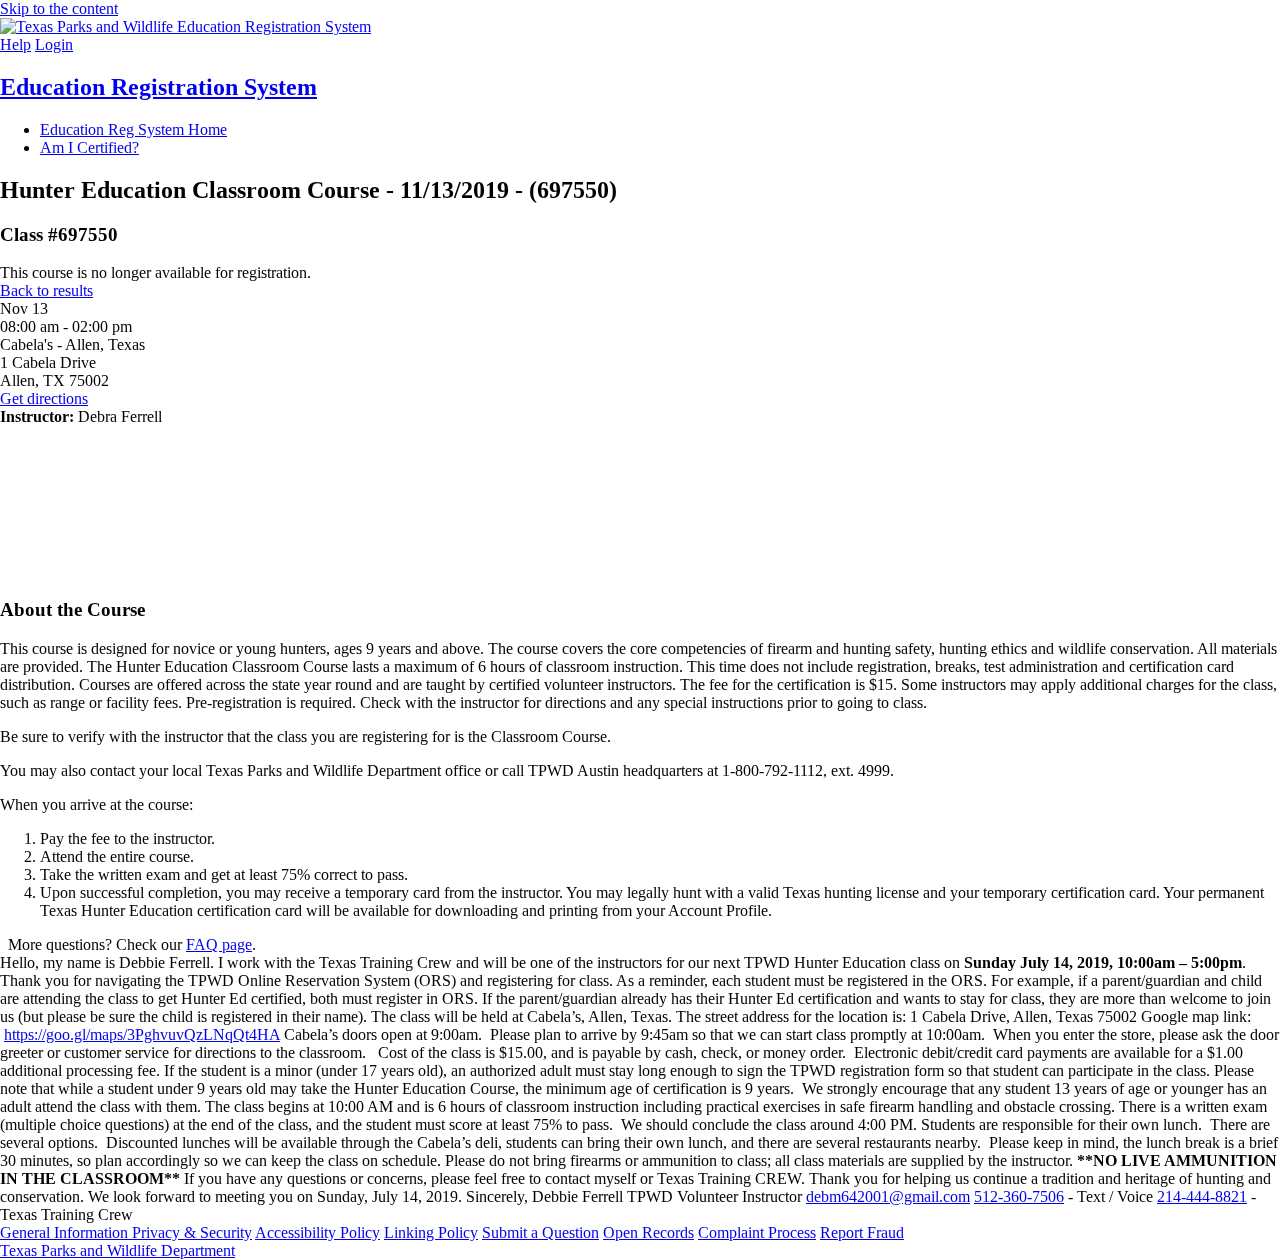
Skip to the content (59, 8)
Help (15, 44)
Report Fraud (862, 1232)
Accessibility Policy (317, 1232)
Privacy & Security (192, 1232)
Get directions (44, 398)
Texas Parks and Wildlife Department (117, 1250)
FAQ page (219, 944)
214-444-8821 (1202, 1196)
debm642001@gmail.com (888, 1196)
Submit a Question (540, 1232)
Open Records (648, 1232)
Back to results (46, 290)
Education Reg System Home (133, 129)
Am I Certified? (89, 147)
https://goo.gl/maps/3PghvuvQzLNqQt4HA (142, 1034)
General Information (66, 1232)
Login (54, 44)
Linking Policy (431, 1232)
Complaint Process (757, 1232)
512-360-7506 (1019, 1196)
